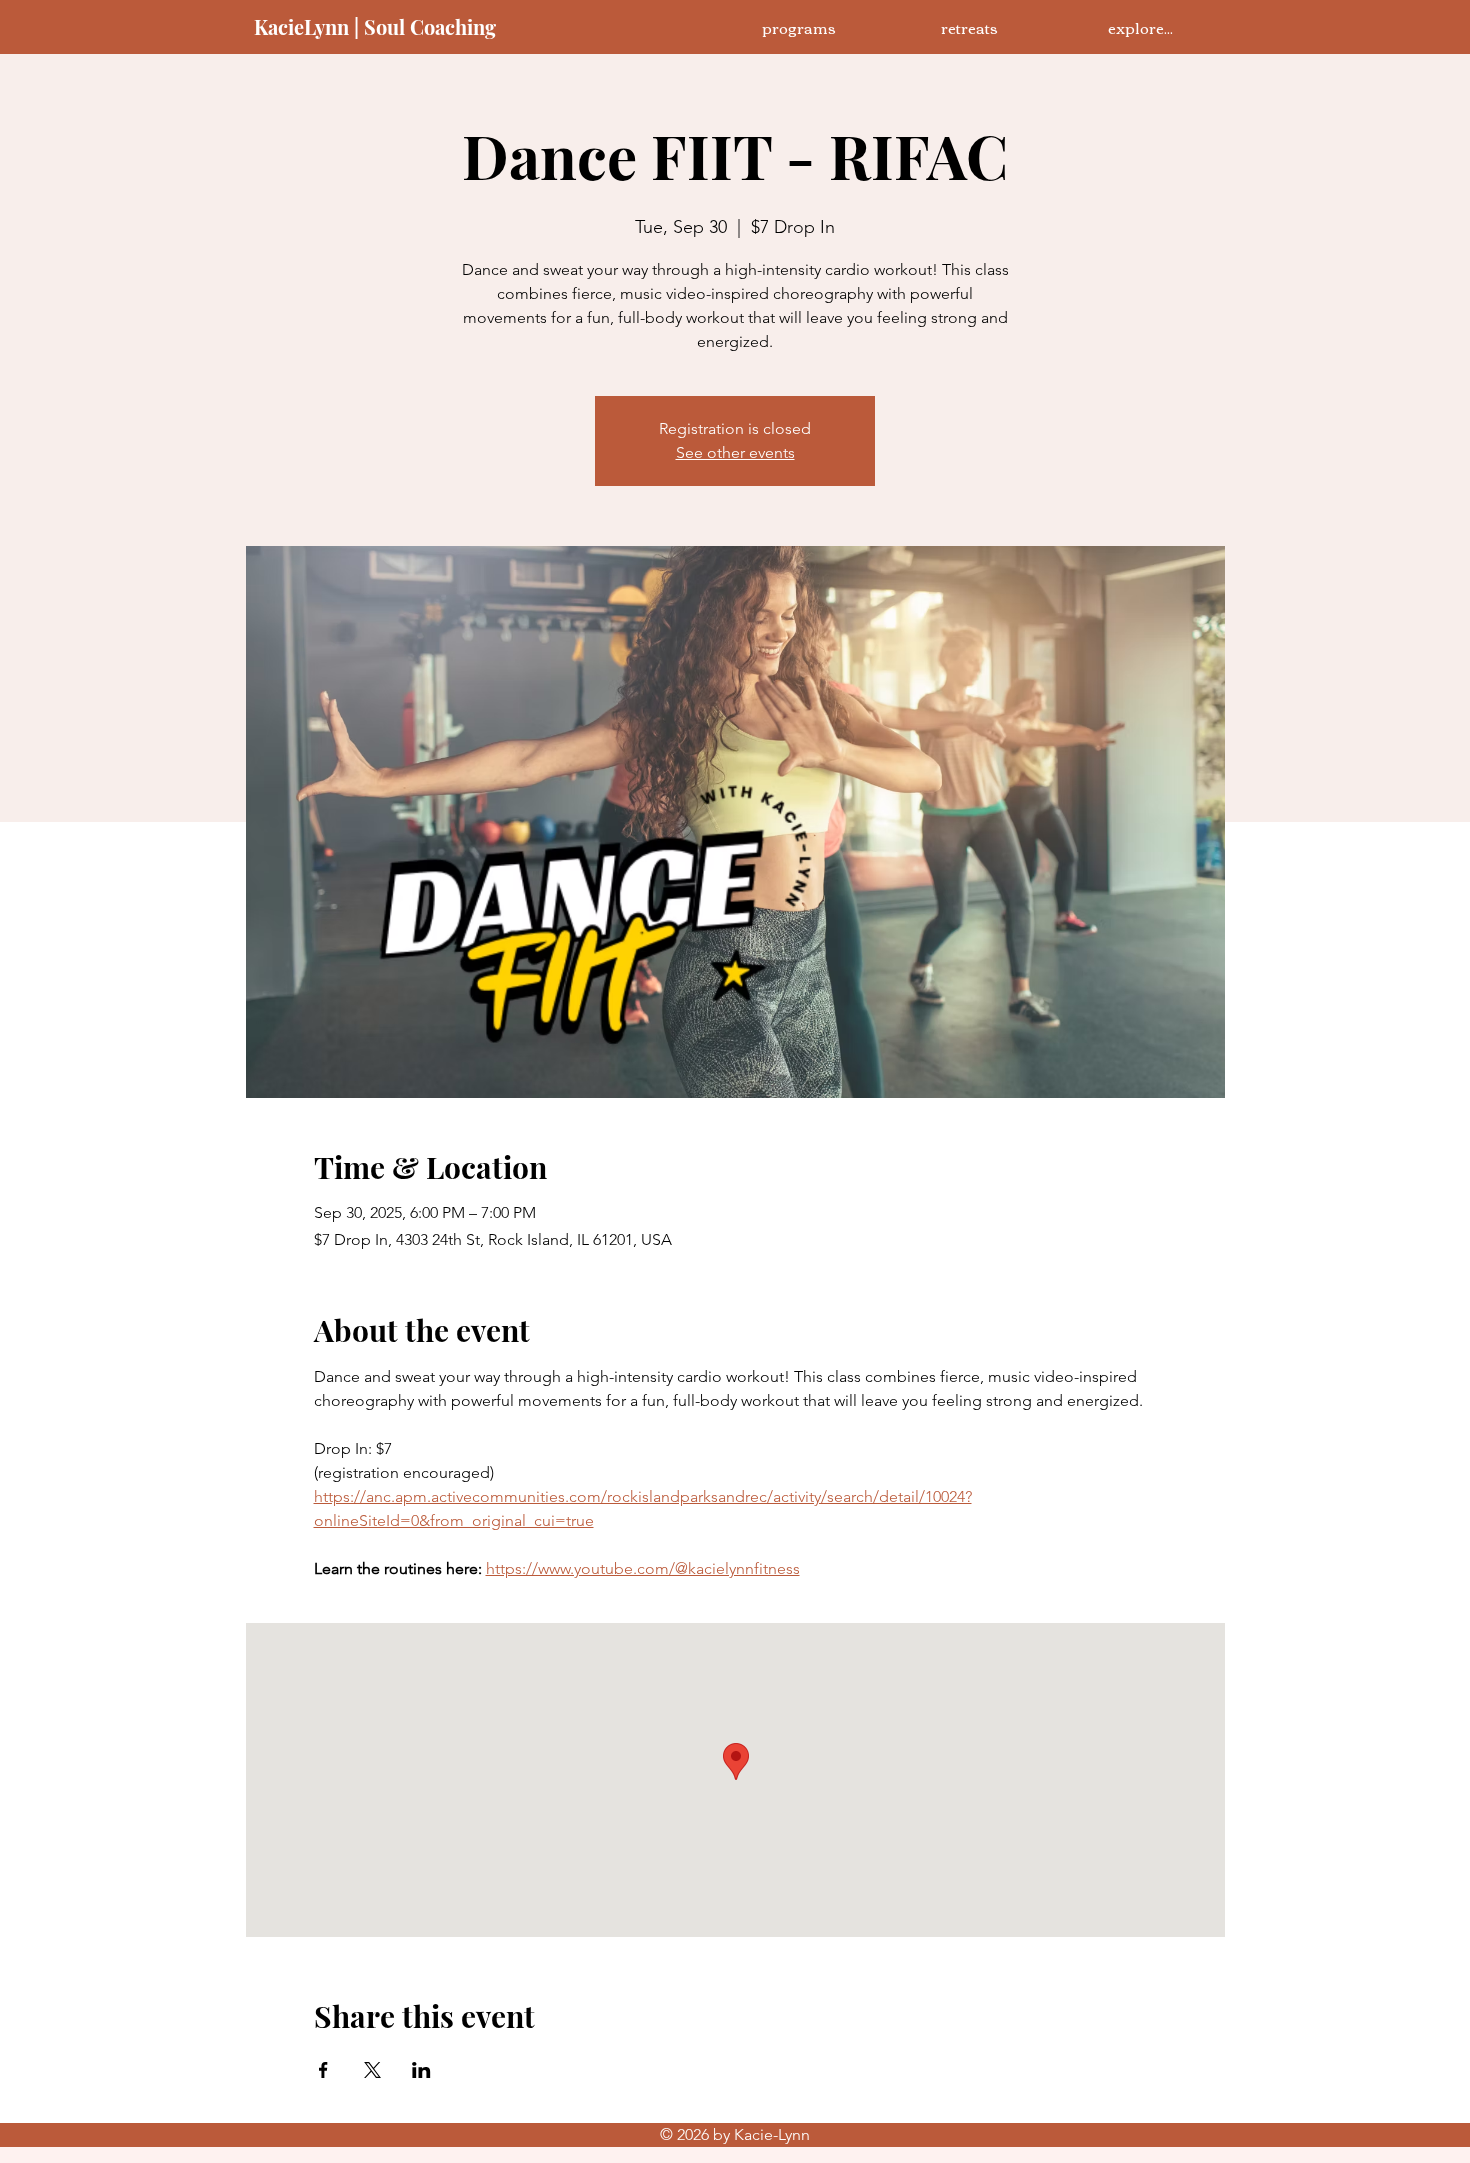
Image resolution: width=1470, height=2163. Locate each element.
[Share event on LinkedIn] (421, 2070)
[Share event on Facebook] (323, 2070)
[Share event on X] (372, 2070)
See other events (735, 452)
